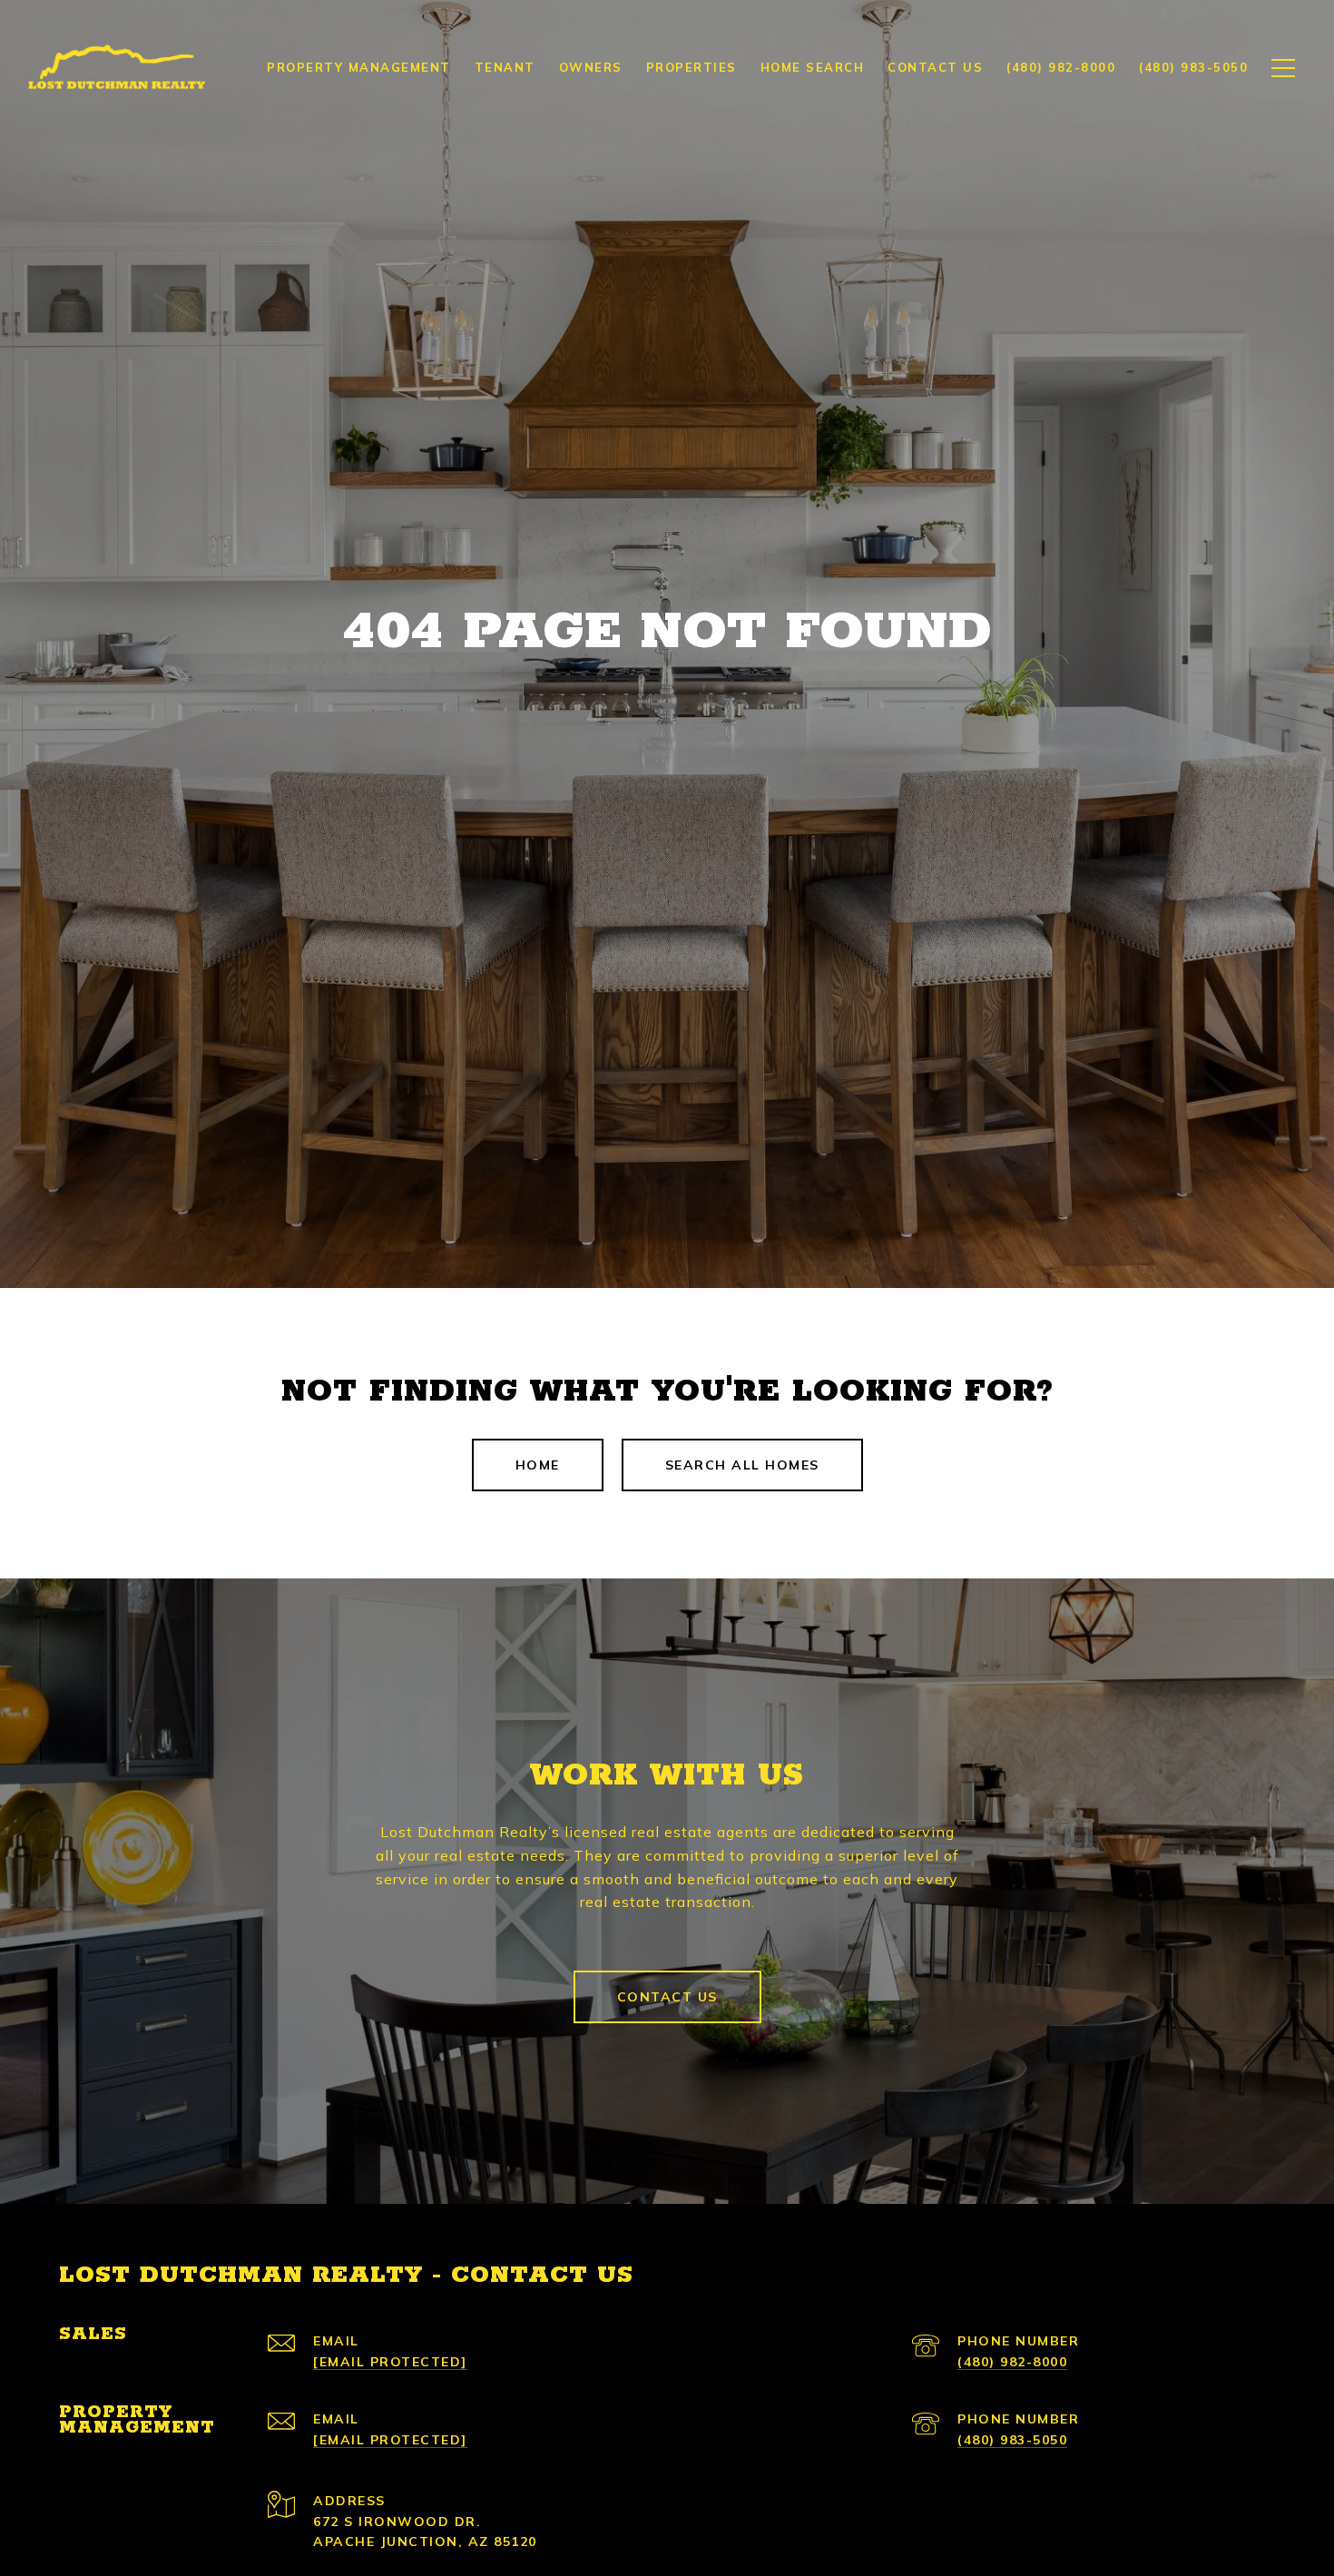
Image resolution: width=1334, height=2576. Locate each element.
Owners (591, 67)
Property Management (359, 67)
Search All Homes (742, 1465)
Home (538, 1465)
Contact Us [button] (667, 1997)
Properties (692, 67)
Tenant (505, 67)
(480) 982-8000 (1012, 2362)
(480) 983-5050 (1012, 2440)
